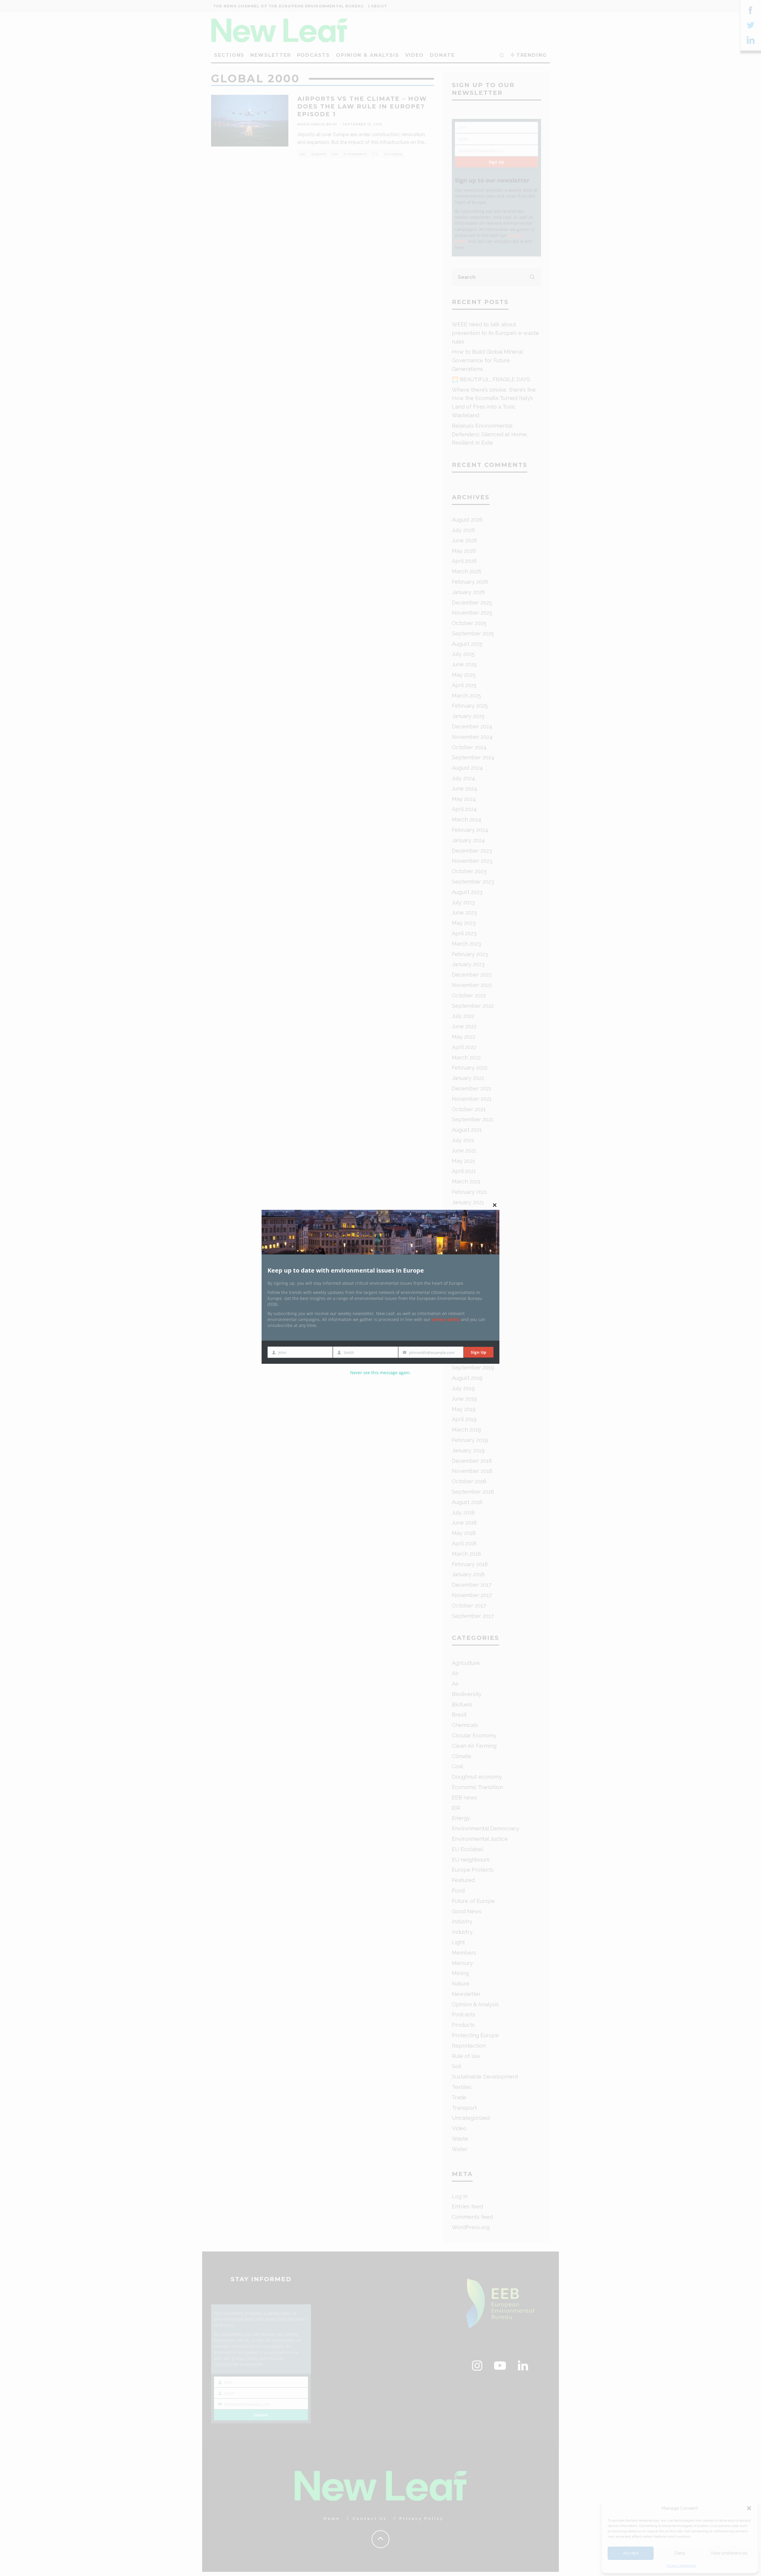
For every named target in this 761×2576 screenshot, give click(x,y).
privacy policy (446, 1319)
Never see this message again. (380, 1373)
